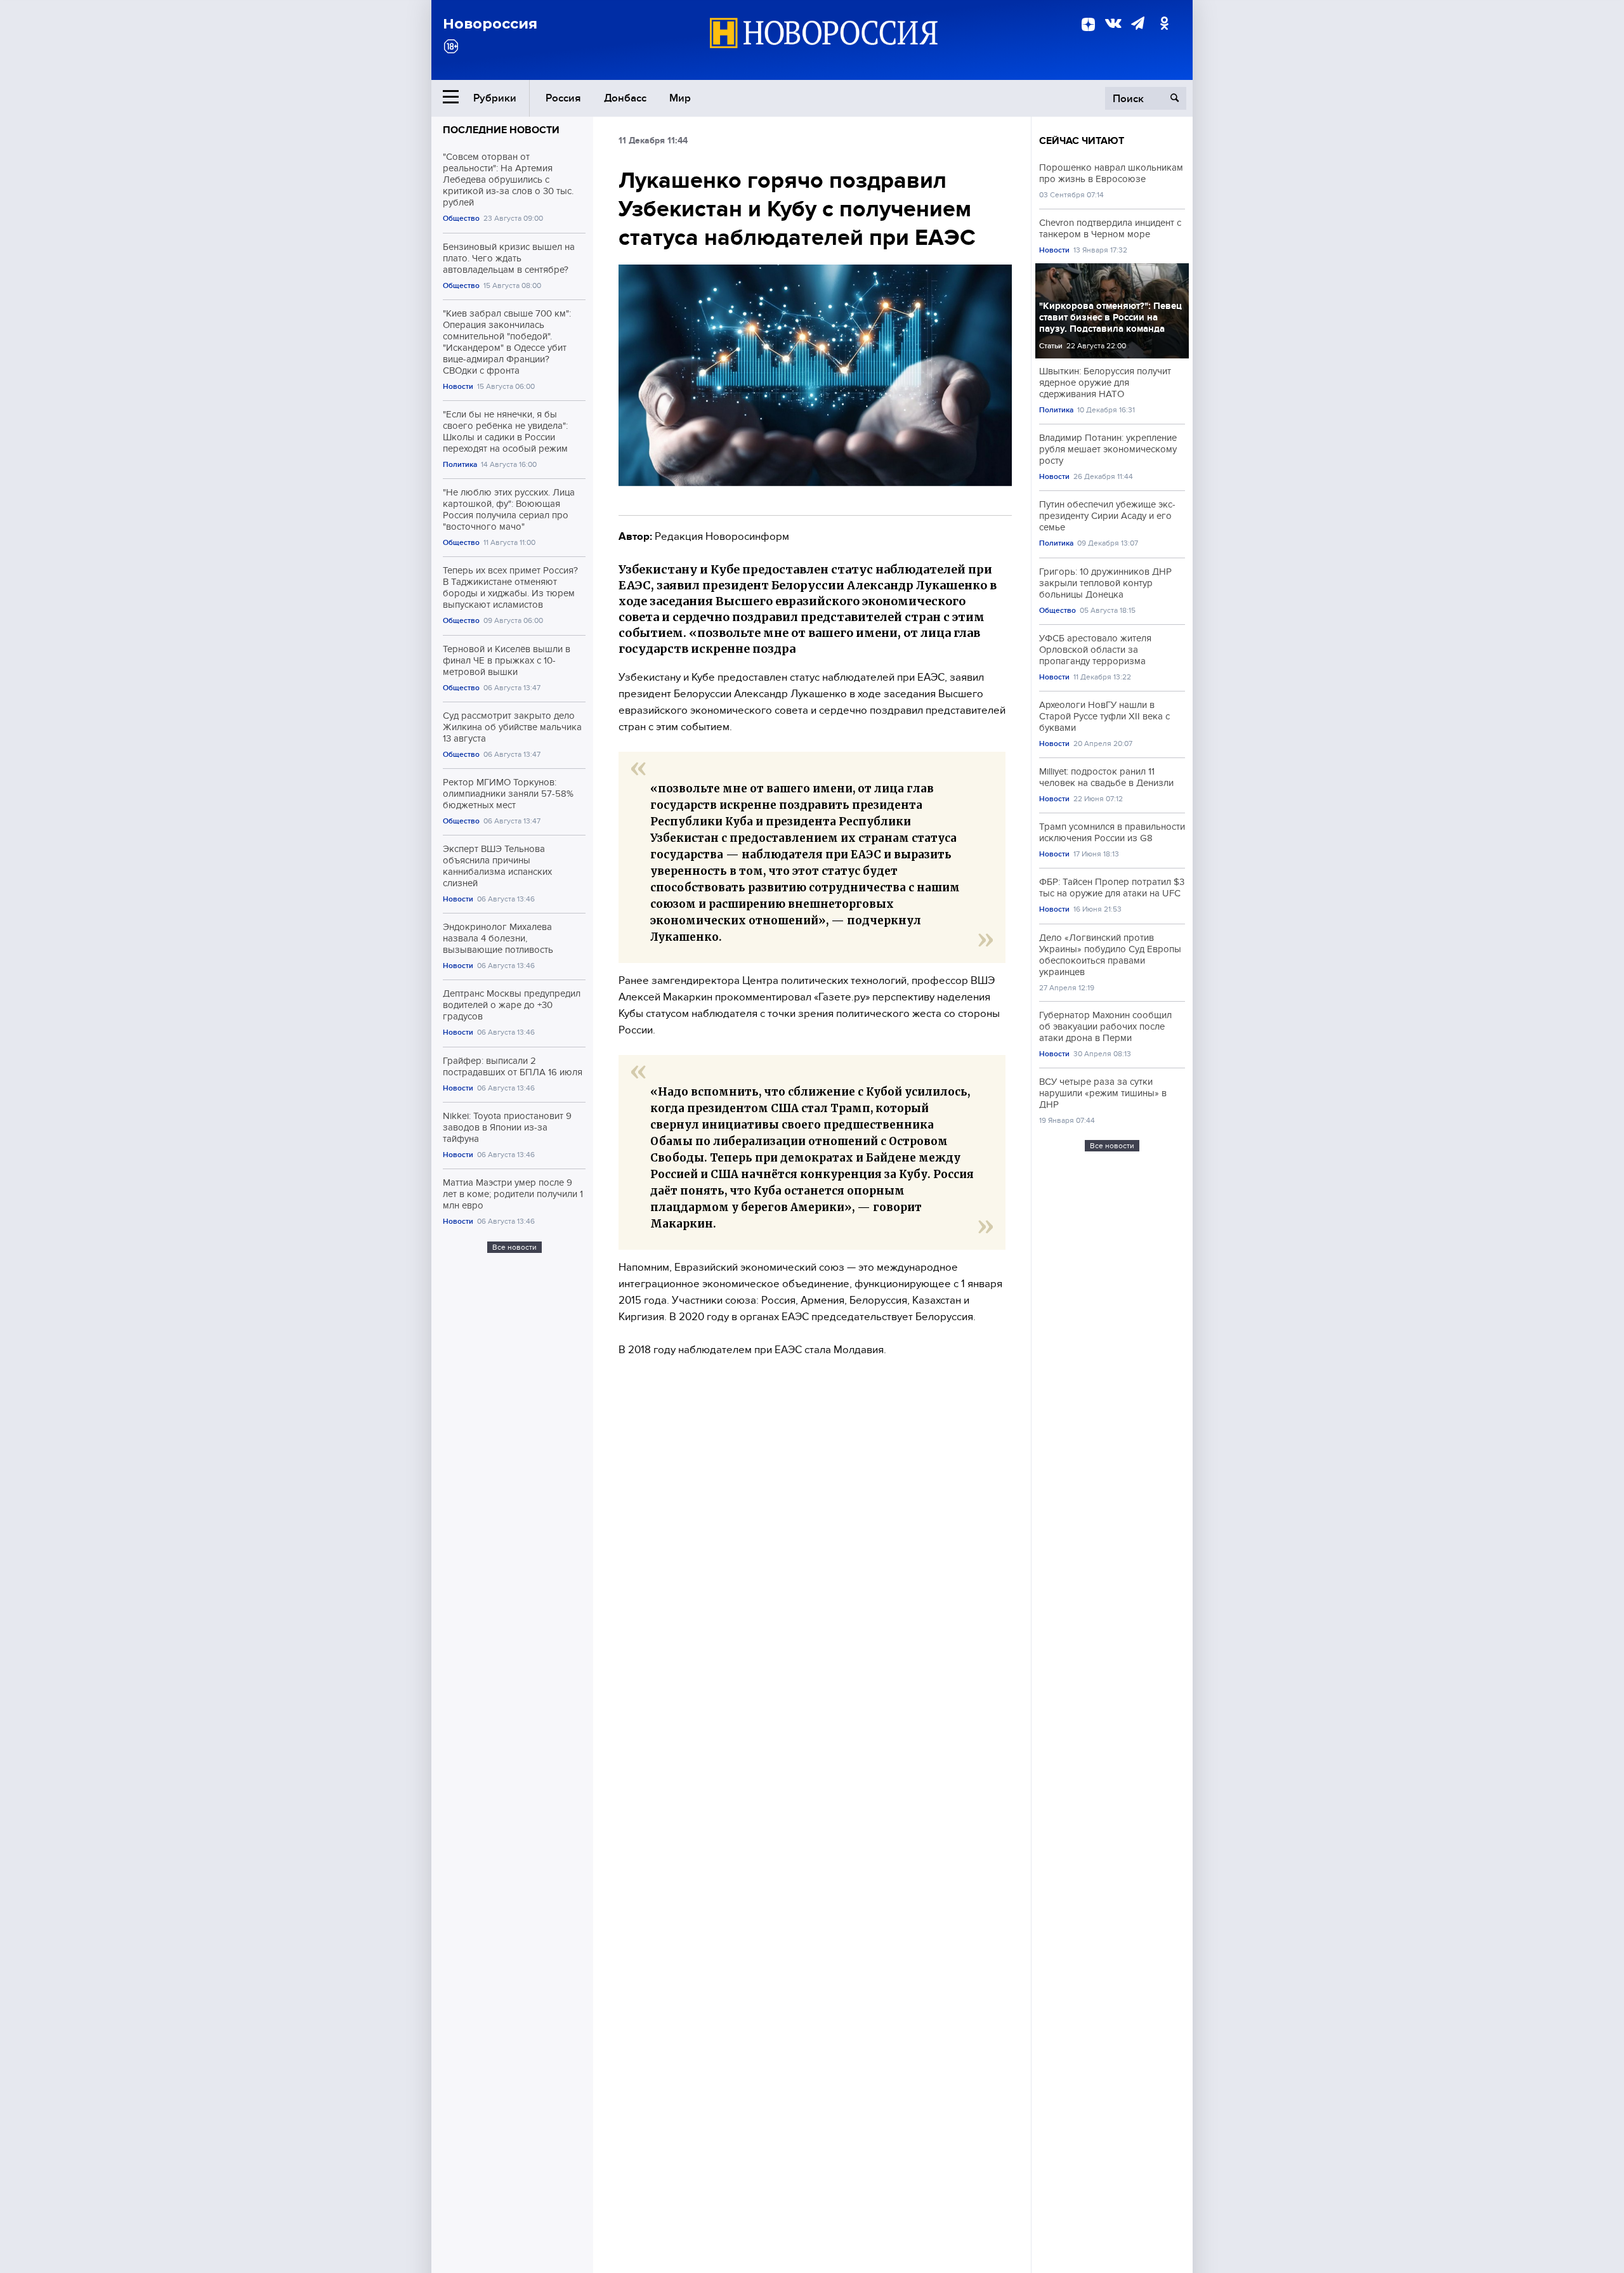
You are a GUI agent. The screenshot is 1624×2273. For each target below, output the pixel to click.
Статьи (1051, 346)
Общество (461, 219)
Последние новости (501, 130)
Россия (563, 98)
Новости (458, 387)
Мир (680, 98)
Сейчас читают (1082, 141)
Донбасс (625, 98)
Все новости (514, 1247)
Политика (460, 465)
